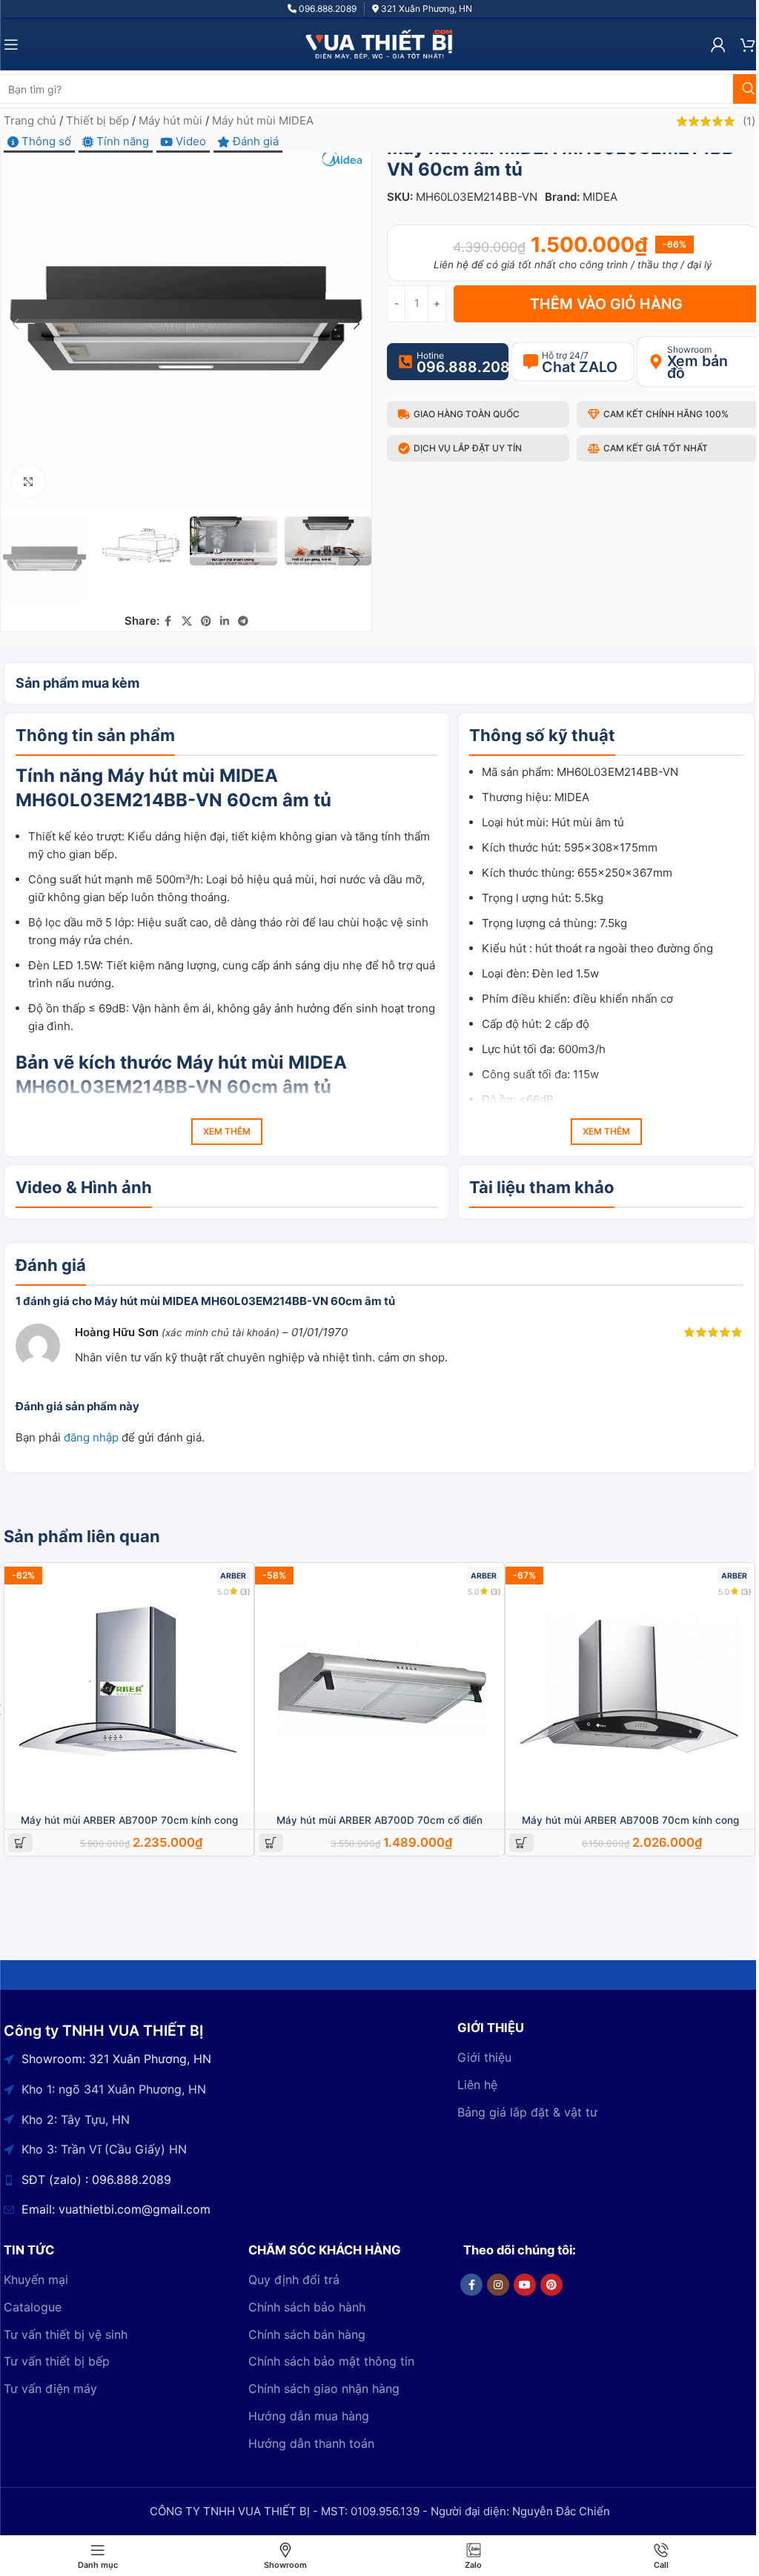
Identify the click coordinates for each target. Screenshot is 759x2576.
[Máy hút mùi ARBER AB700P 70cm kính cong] (129, 1687)
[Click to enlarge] (29, 481)
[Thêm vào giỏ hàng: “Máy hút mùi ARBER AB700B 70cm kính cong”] (521, 1843)
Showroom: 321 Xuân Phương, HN (116, 2059)
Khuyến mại (36, 2280)
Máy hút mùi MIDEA (263, 120)
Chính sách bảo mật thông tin (331, 2361)
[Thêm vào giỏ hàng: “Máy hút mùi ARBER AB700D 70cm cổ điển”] (271, 1843)
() (749, 121)
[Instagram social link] (498, 2285)
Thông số (45, 141)
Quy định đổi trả (294, 2280)
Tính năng (121, 141)
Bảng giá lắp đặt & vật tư (527, 2112)
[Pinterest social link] (206, 621)
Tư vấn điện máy (50, 2389)
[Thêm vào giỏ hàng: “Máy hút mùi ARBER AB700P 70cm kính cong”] (20, 1843)
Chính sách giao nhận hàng (324, 2389)
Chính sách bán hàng (307, 2334)
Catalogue (33, 2307)
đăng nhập (91, 1437)
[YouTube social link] (525, 2285)
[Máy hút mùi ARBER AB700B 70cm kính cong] (630, 1687)
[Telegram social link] (243, 621)
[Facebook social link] (168, 621)
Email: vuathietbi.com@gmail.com (116, 2209)
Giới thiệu (484, 2057)
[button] (16, 324)
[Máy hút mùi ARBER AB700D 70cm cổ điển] (379, 1687)
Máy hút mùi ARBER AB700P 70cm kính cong (129, 1820)
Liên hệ (477, 2085)
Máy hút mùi (170, 120)
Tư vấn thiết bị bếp (57, 2361)
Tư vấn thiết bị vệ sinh (66, 2334)
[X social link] (187, 621)
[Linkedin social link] (225, 621)
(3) (245, 1591)
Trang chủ (30, 120)
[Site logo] (379, 43)
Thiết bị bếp (97, 120)
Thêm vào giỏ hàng (606, 304)
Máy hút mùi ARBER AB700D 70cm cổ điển (379, 1820)
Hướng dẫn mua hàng (309, 2416)
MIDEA (600, 197)
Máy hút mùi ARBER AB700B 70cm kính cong (630, 1820)
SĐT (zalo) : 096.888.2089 (96, 2180)
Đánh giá (254, 141)
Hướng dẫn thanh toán (311, 2443)
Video (189, 141)
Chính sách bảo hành (307, 2307)
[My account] (718, 44)
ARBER (233, 1576)
